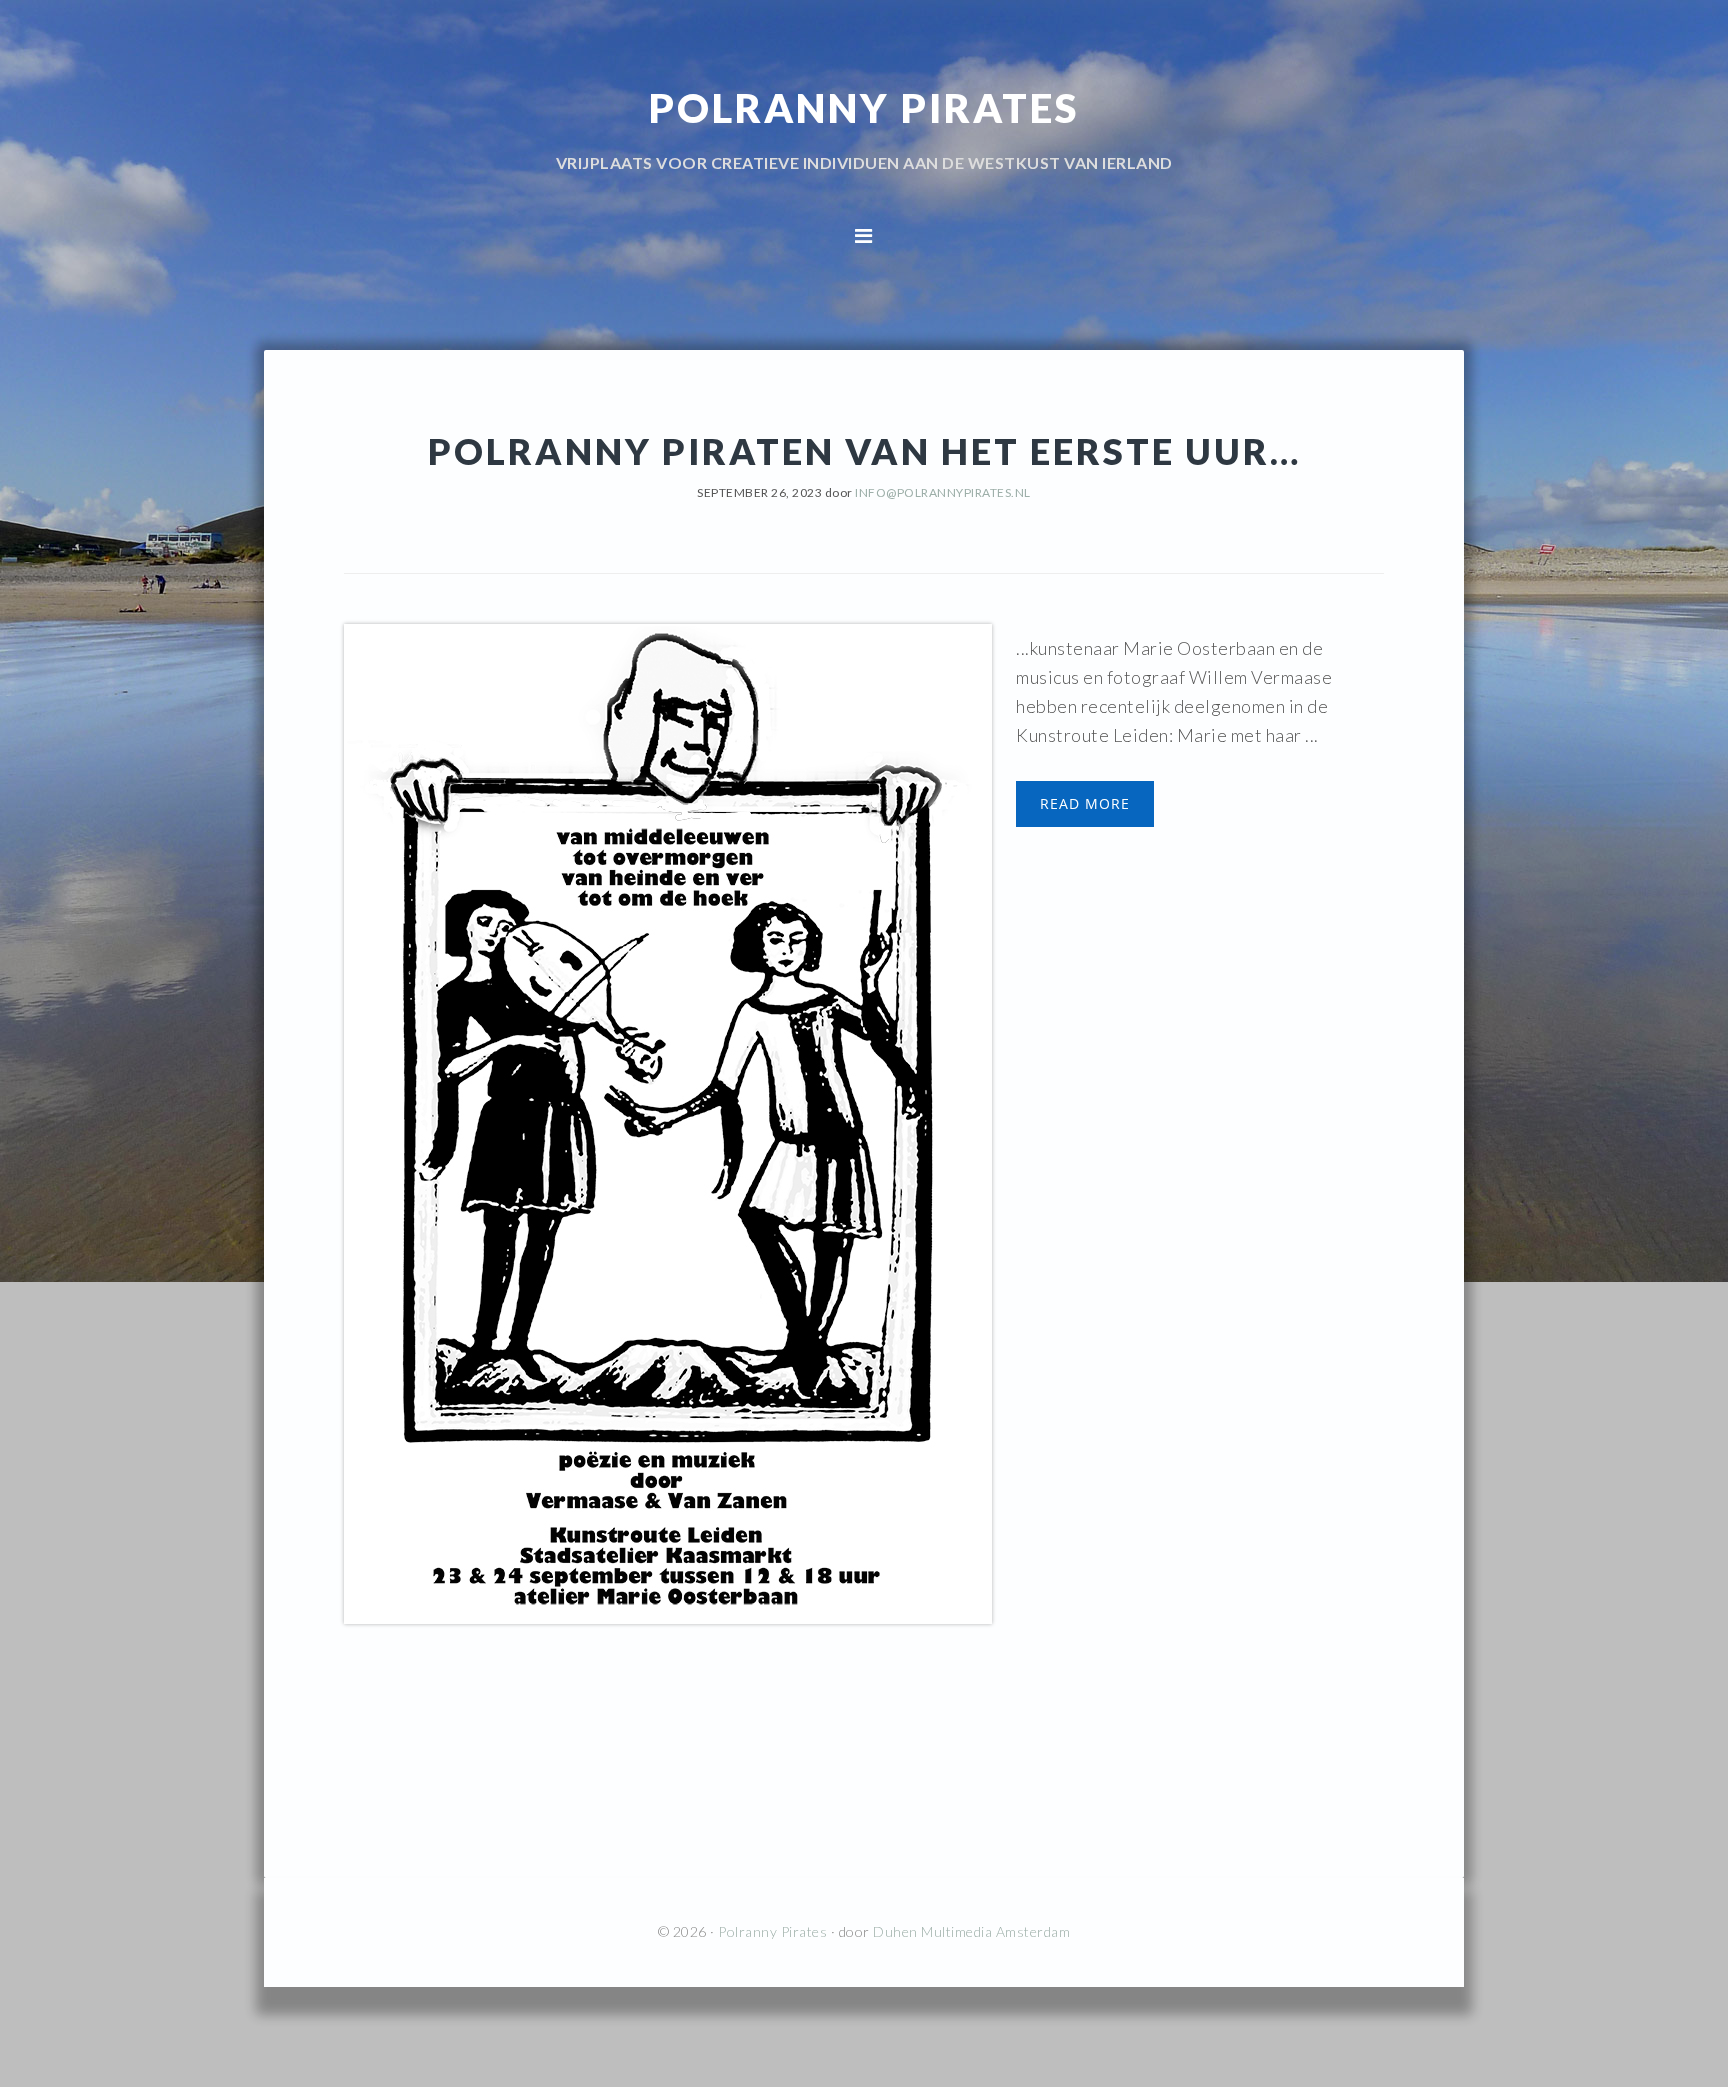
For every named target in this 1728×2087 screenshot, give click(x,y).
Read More (1085, 803)
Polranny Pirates (864, 108)
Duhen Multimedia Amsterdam (971, 1931)
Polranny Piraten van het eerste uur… (864, 451)
